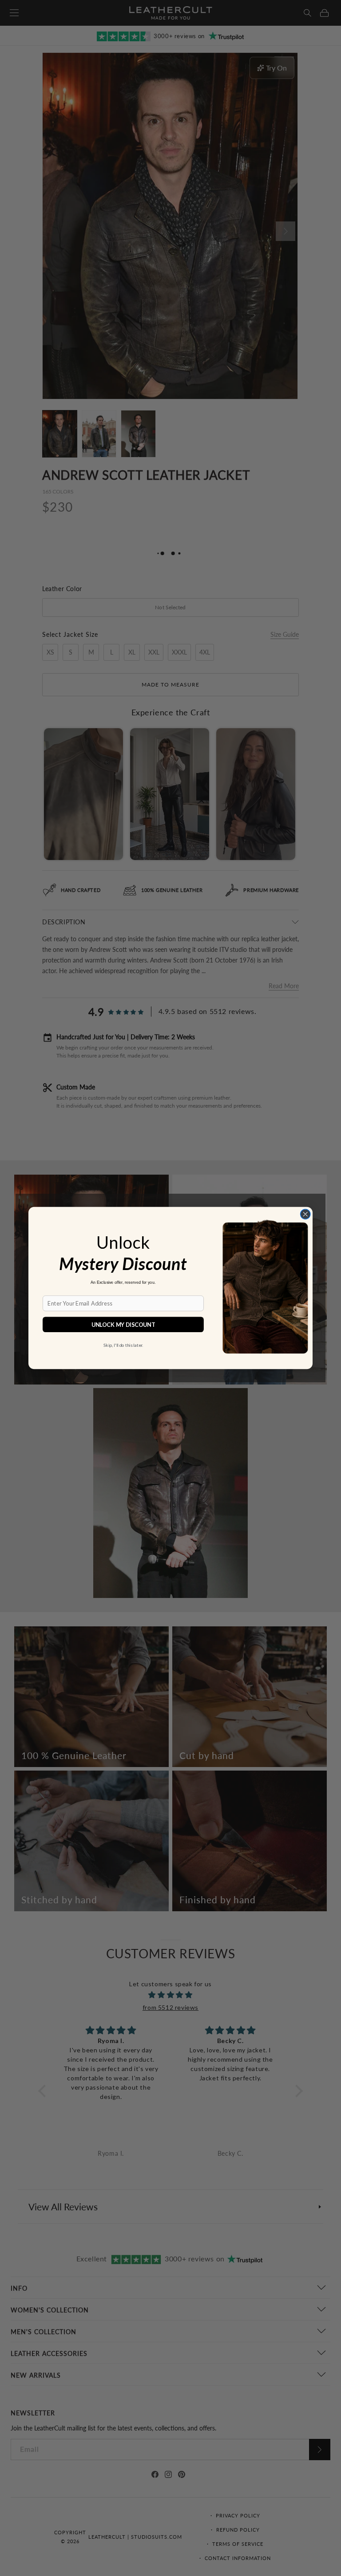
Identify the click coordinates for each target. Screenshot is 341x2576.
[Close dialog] (305, 1214)
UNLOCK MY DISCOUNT (123, 1324)
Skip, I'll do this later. (123, 1345)
